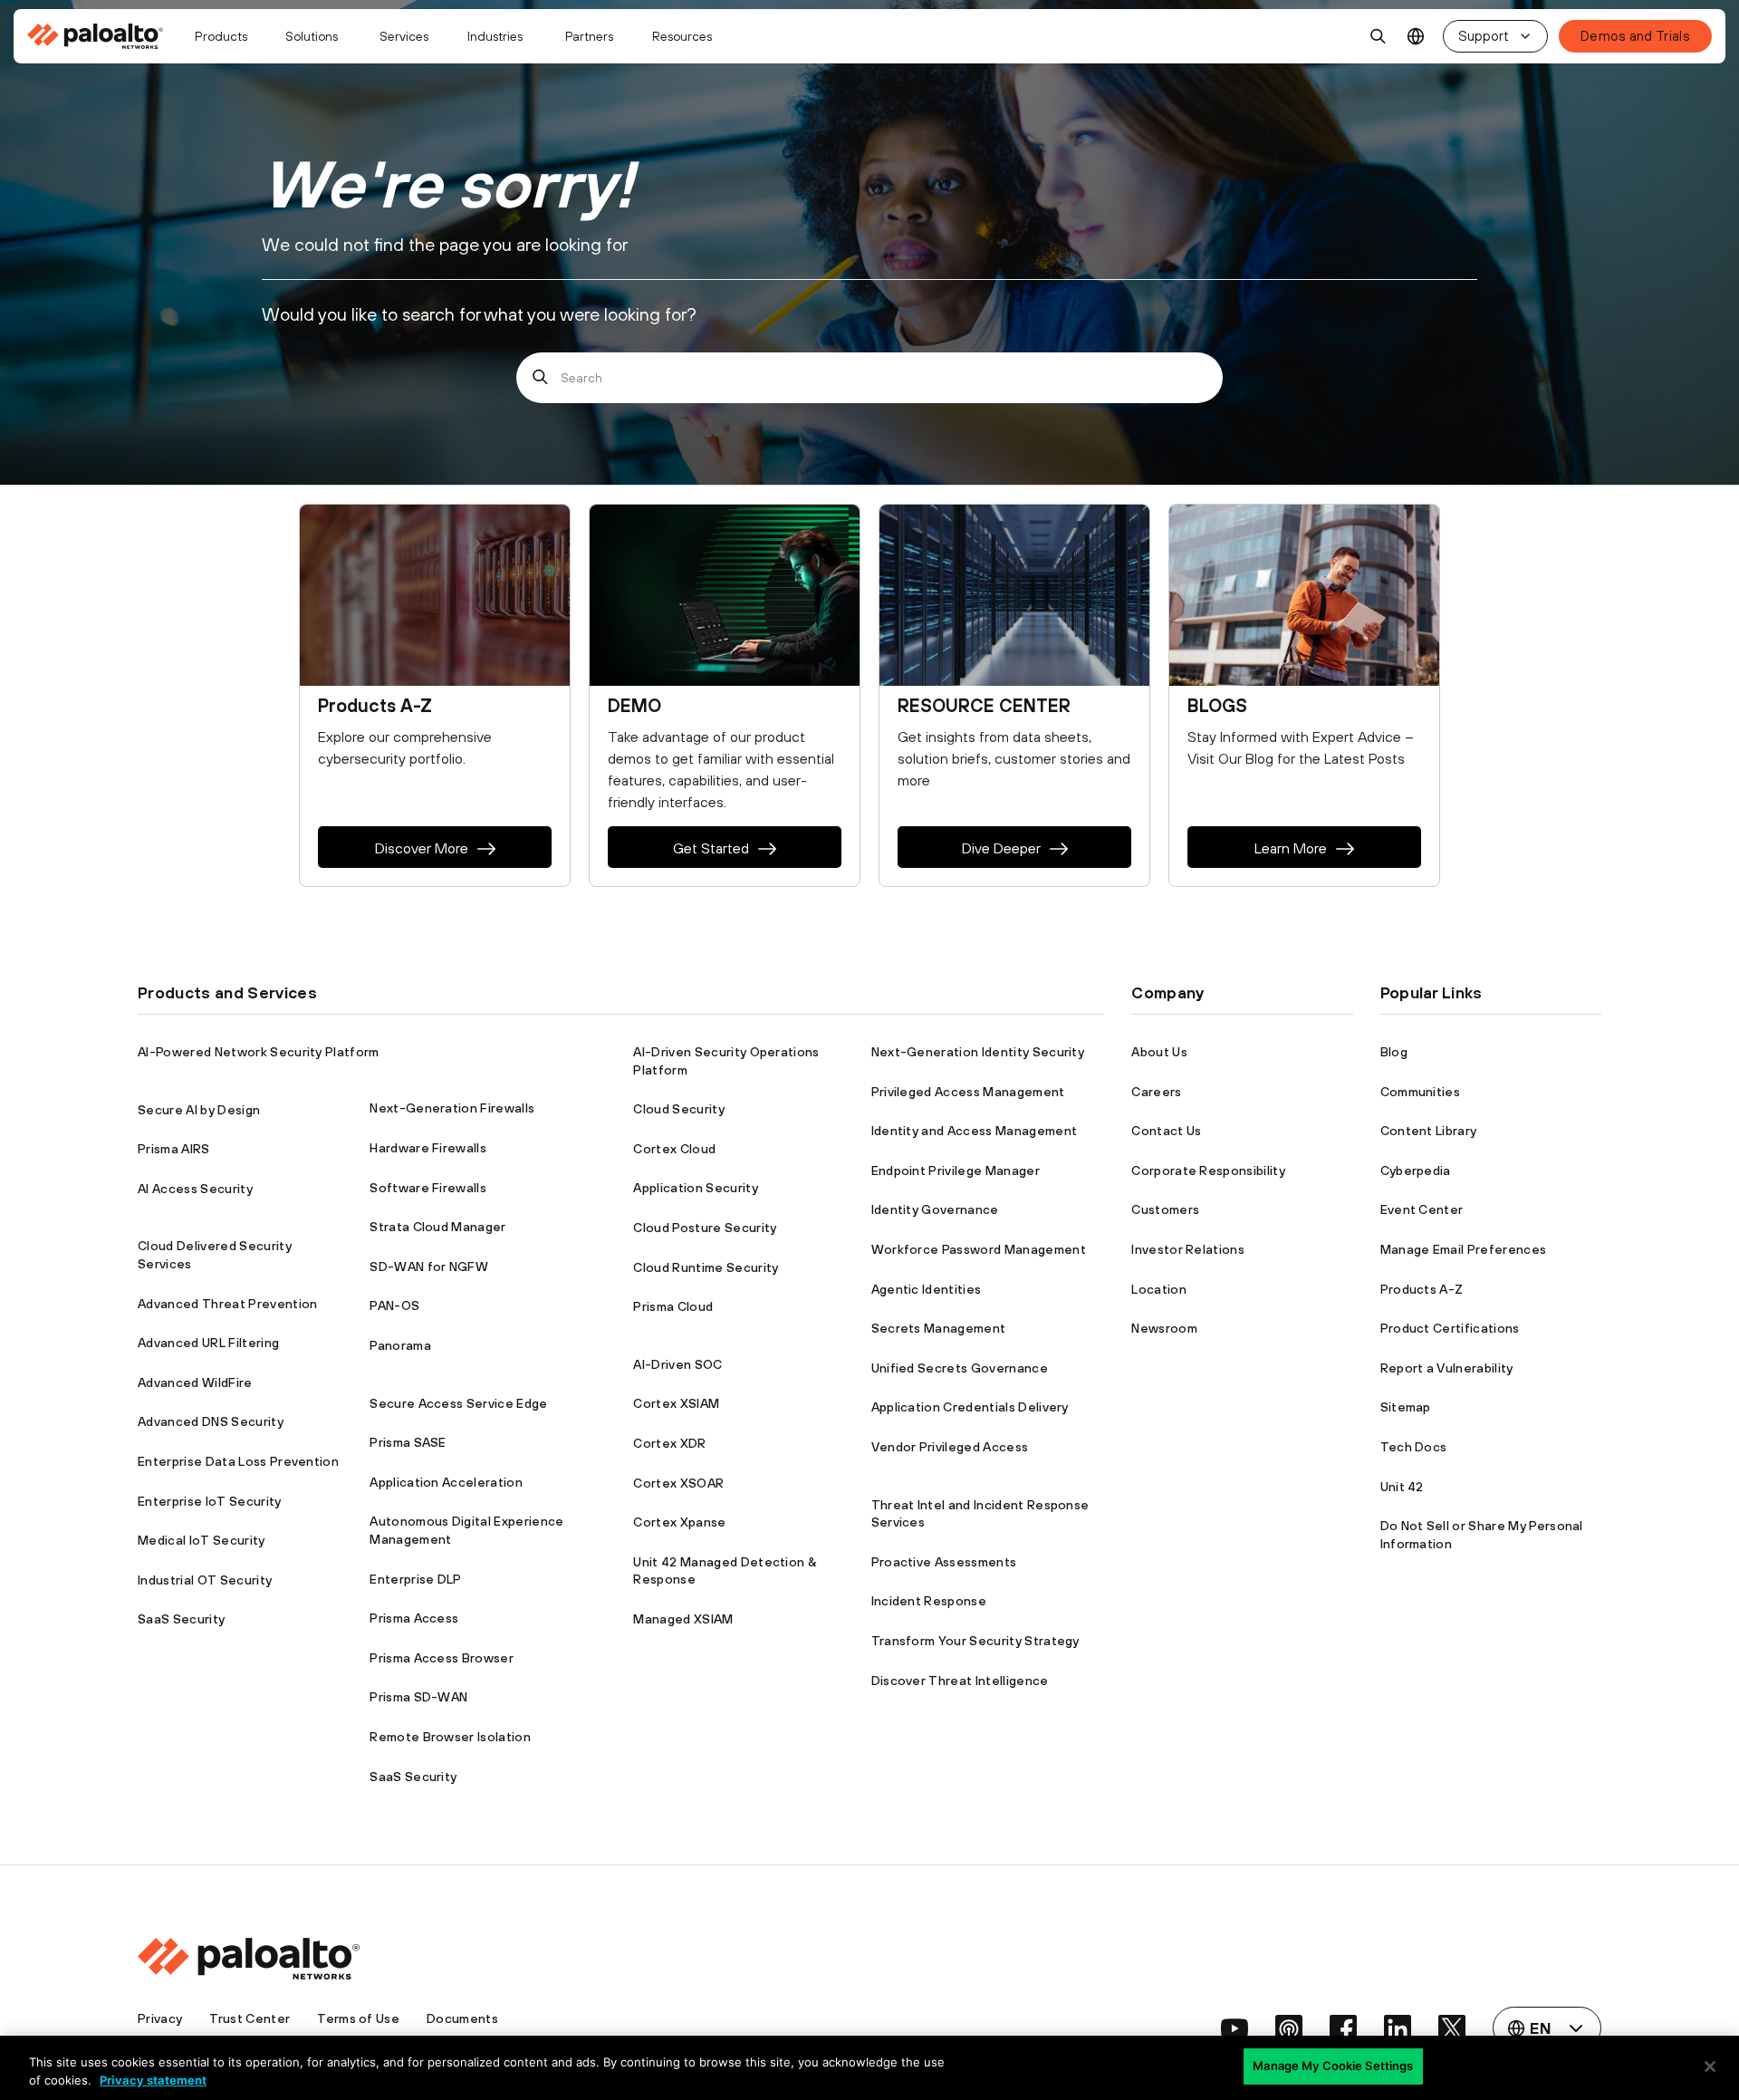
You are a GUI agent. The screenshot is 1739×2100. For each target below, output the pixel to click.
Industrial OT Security (205, 1580)
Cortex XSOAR (678, 1483)
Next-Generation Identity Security (978, 1052)
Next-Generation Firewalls (452, 1108)
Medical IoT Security (201, 1540)
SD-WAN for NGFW (429, 1267)
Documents (462, 2018)
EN (1416, 37)
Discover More (422, 848)
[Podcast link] (1289, 2028)
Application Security (695, 1188)
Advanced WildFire (195, 1382)
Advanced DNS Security (211, 1421)
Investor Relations (1188, 1249)
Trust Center (250, 2018)
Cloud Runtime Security (706, 1267)
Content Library (1429, 1131)
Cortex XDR (669, 1443)
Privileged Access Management (968, 1092)
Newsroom (1164, 1328)
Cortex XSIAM (676, 1403)
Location (1159, 1289)
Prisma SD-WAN (418, 1697)
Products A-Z (1422, 1289)
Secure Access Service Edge (458, 1403)
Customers (1165, 1209)
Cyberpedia (1416, 1170)
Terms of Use (358, 2018)
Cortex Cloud (674, 1149)
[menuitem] (103, 36)
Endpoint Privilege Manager (956, 1170)
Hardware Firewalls (428, 1148)
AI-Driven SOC (677, 1364)
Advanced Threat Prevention (227, 1304)
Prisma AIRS (174, 1149)
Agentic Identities (927, 1289)
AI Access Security (195, 1189)
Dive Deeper (1001, 848)
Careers (1156, 1092)
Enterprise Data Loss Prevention (238, 1461)
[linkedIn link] (1398, 2028)
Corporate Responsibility (1208, 1170)
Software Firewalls (428, 1188)
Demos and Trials (1635, 36)
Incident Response (929, 1601)
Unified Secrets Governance (960, 1368)
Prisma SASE (408, 1442)
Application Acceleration (446, 1482)
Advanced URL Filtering (208, 1343)
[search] (1379, 36)
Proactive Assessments (944, 1562)
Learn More (1291, 848)
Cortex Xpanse (679, 1522)
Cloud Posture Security (705, 1228)
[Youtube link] (1235, 2028)
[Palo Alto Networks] (96, 36)
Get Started (711, 848)
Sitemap (1406, 1407)
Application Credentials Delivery (970, 1407)
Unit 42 (1402, 1487)
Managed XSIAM (683, 1619)
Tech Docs (1414, 1447)
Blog (1394, 1052)
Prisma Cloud (673, 1306)
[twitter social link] (1452, 2028)
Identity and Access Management (975, 1131)
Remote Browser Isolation (450, 1737)
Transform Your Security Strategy (975, 1641)
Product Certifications (1450, 1328)
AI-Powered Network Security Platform (259, 1052)
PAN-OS (394, 1305)
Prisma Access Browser (442, 1658)
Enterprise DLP (415, 1579)
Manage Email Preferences (1464, 1249)
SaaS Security (181, 1619)
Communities (1421, 1092)
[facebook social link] (1343, 2028)
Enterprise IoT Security (209, 1501)
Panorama (400, 1345)
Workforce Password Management (979, 1249)
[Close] (1710, 2066)
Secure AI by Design (199, 1110)
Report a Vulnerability (1447, 1368)
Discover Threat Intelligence (960, 1681)
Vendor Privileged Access (950, 1447)
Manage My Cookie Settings (1333, 2066)
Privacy (160, 2018)
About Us (1159, 1052)
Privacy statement (153, 2080)
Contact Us (1166, 1131)
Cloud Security (678, 1109)
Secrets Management (939, 1328)
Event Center (1422, 1209)
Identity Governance (935, 1209)
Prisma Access (414, 1618)
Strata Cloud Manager (437, 1227)
